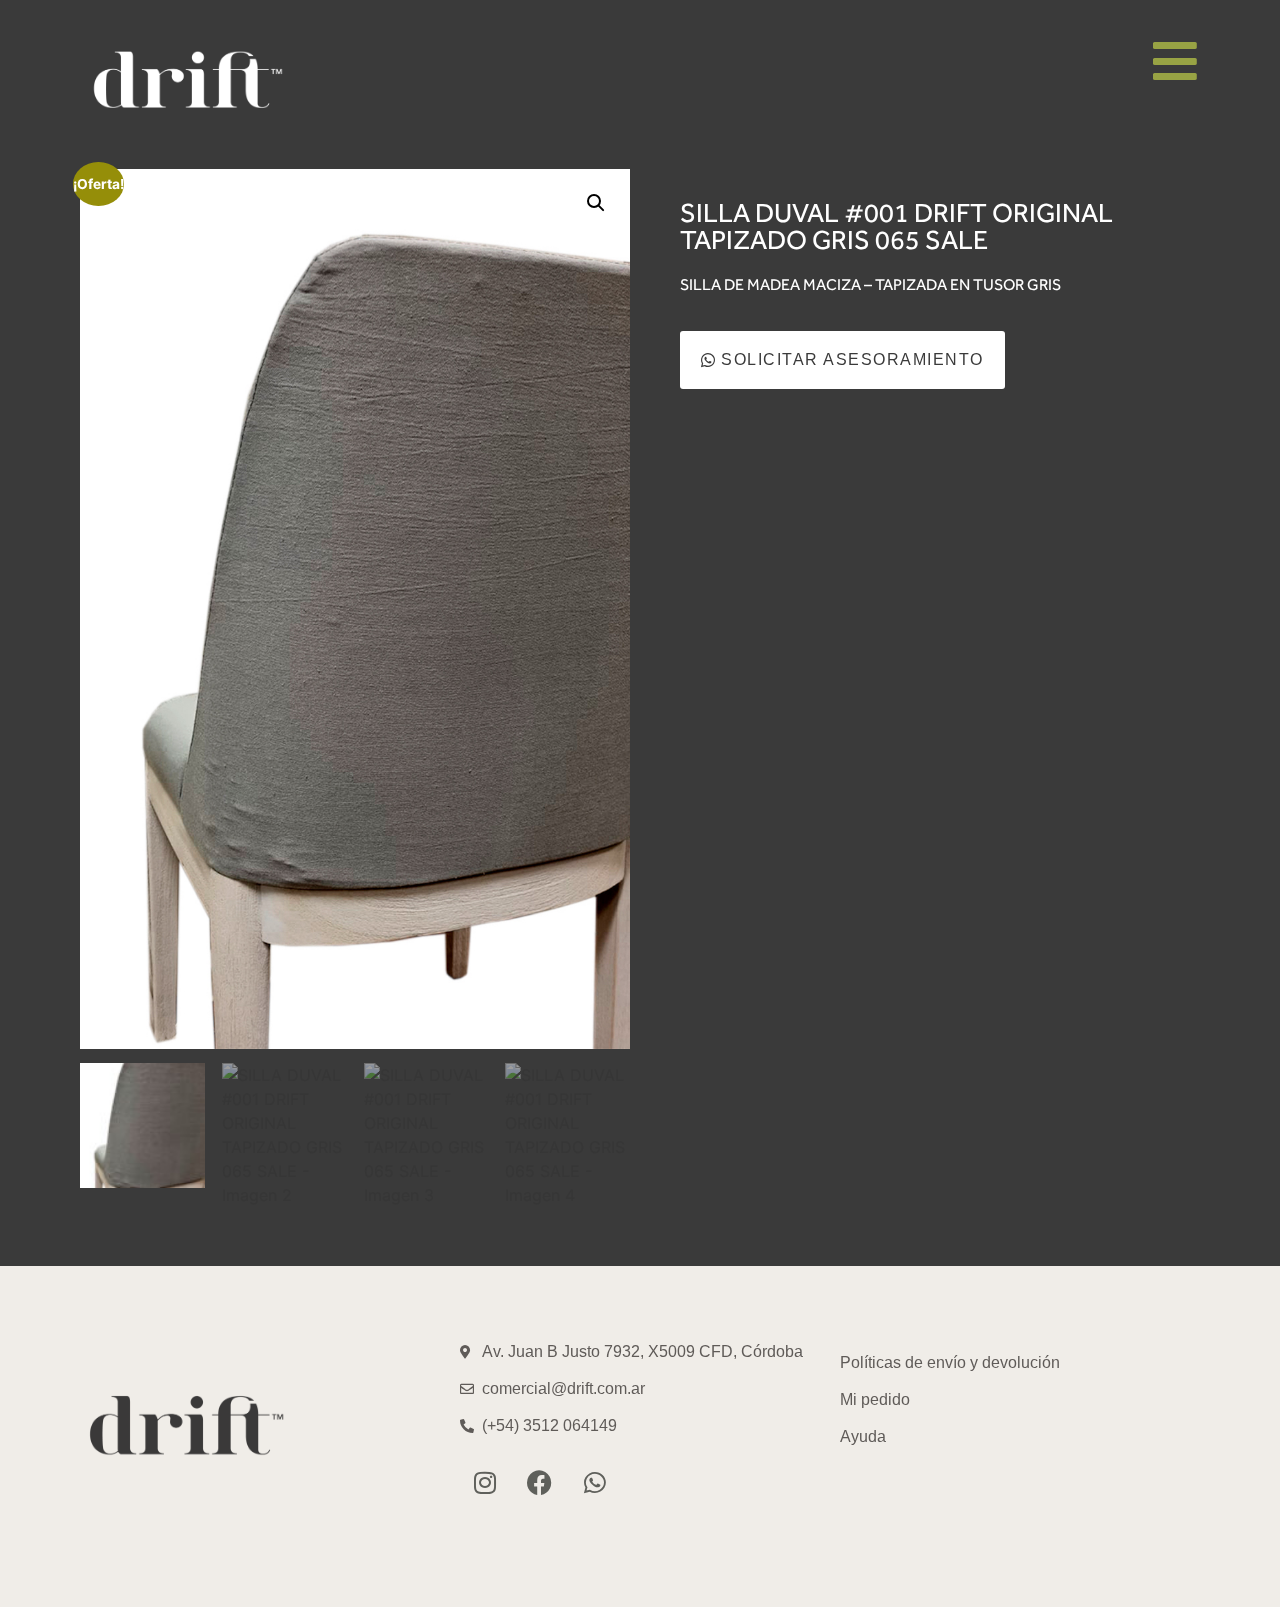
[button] (596, 203)
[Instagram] (485, 1483)
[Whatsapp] (595, 1483)
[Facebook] (540, 1483)
